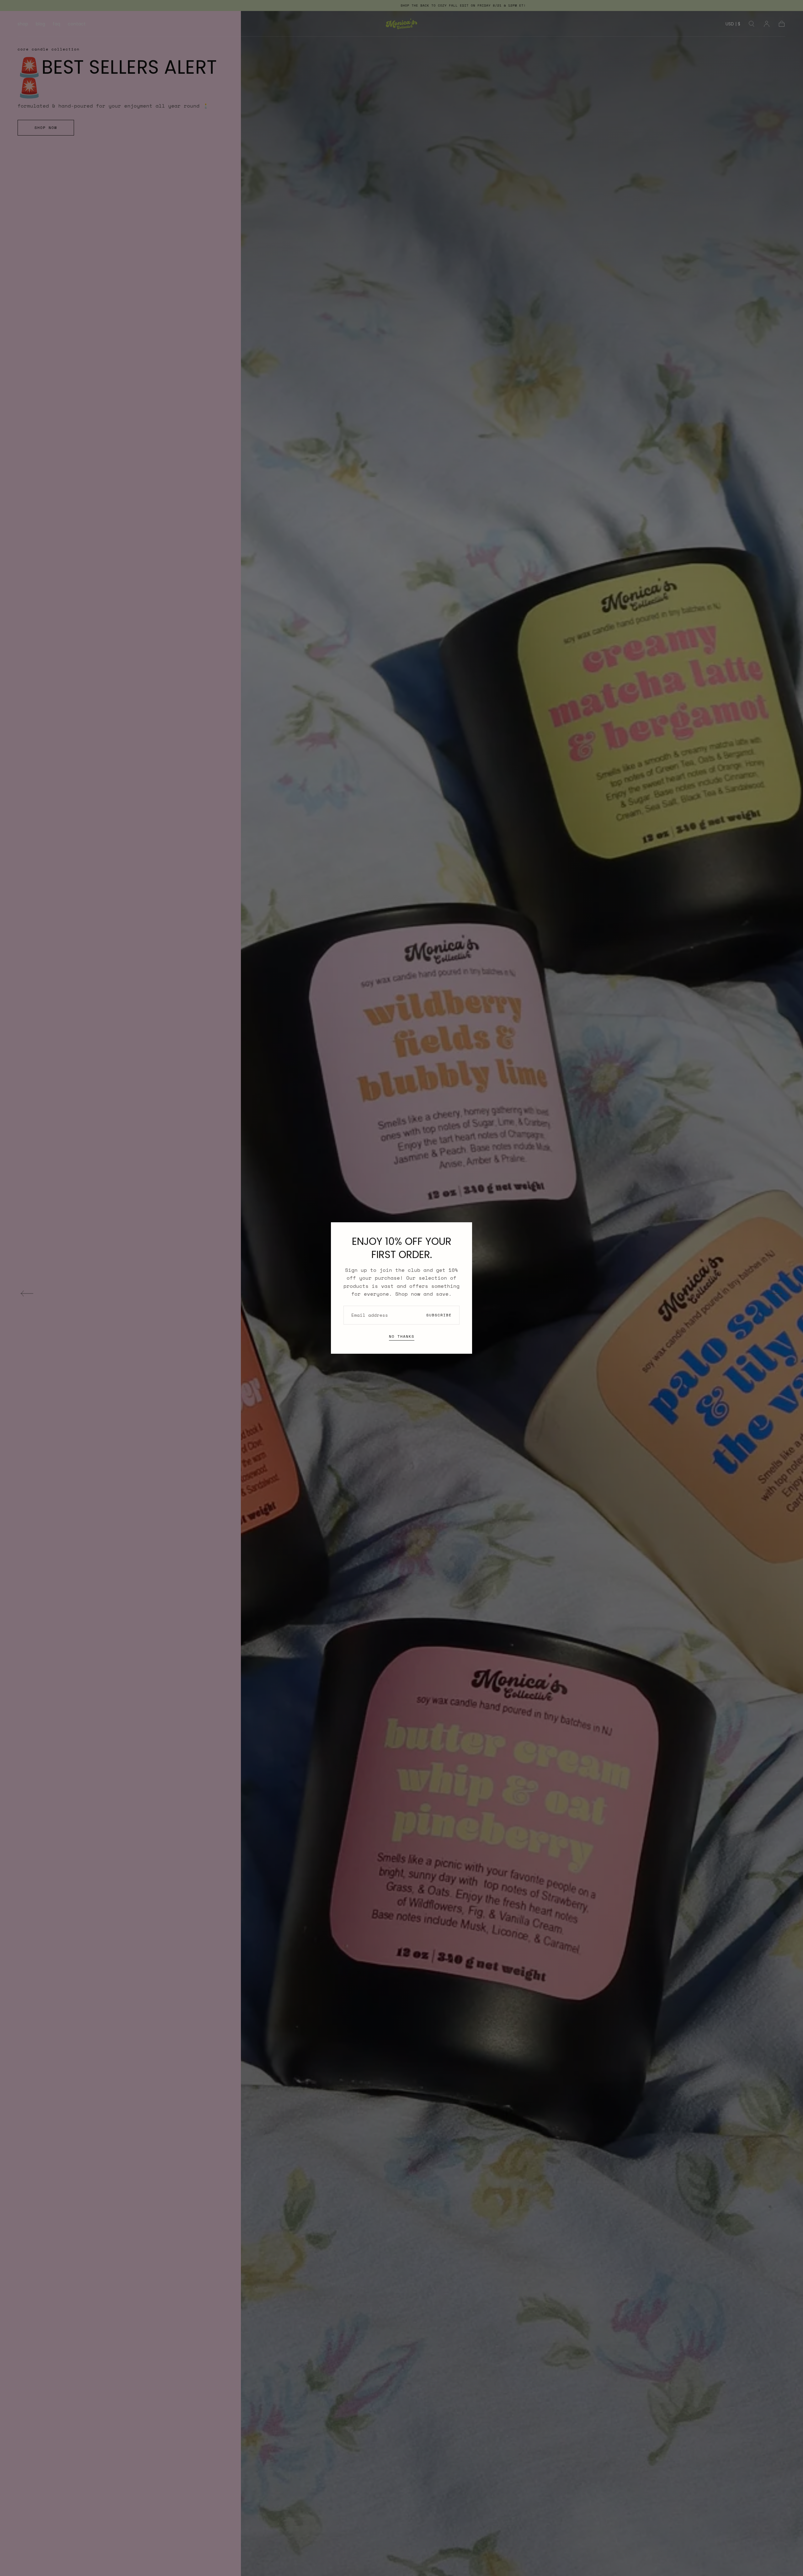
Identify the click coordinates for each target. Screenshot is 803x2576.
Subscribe (439, 1315)
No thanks (402, 1336)
